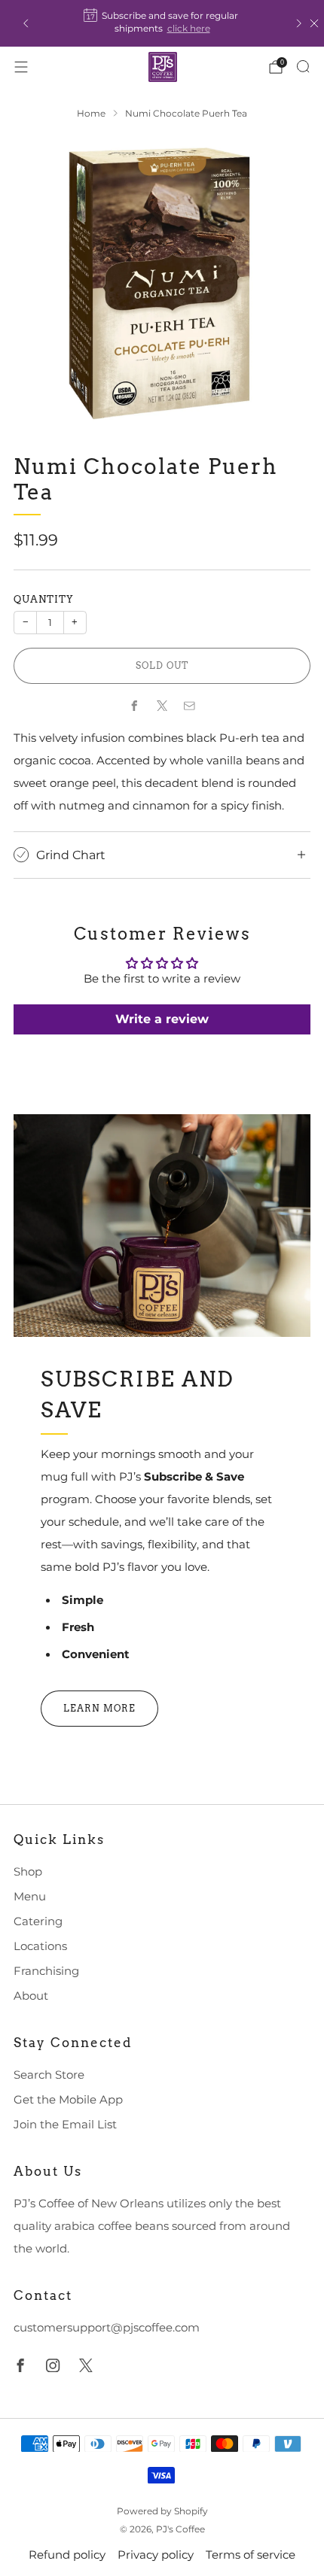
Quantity (44, 599)
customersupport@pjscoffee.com (107, 2328)
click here (189, 28)
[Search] (303, 66)
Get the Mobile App (68, 2100)
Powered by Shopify (162, 2511)
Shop (28, 1872)
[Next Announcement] (299, 23)
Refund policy (67, 2555)
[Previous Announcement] (26, 23)
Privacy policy (156, 2555)
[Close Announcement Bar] (314, 23)
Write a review (162, 1019)
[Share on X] (162, 706)
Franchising (46, 1971)
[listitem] (162, 23)
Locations (40, 1946)
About (31, 1996)
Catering (38, 1921)
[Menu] (21, 67)
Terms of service (251, 2555)
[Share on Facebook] (135, 706)
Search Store (49, 2075)
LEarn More (99, 1708)
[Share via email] (190, 706)
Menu (30, 1897)
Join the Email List (65, 2125)
